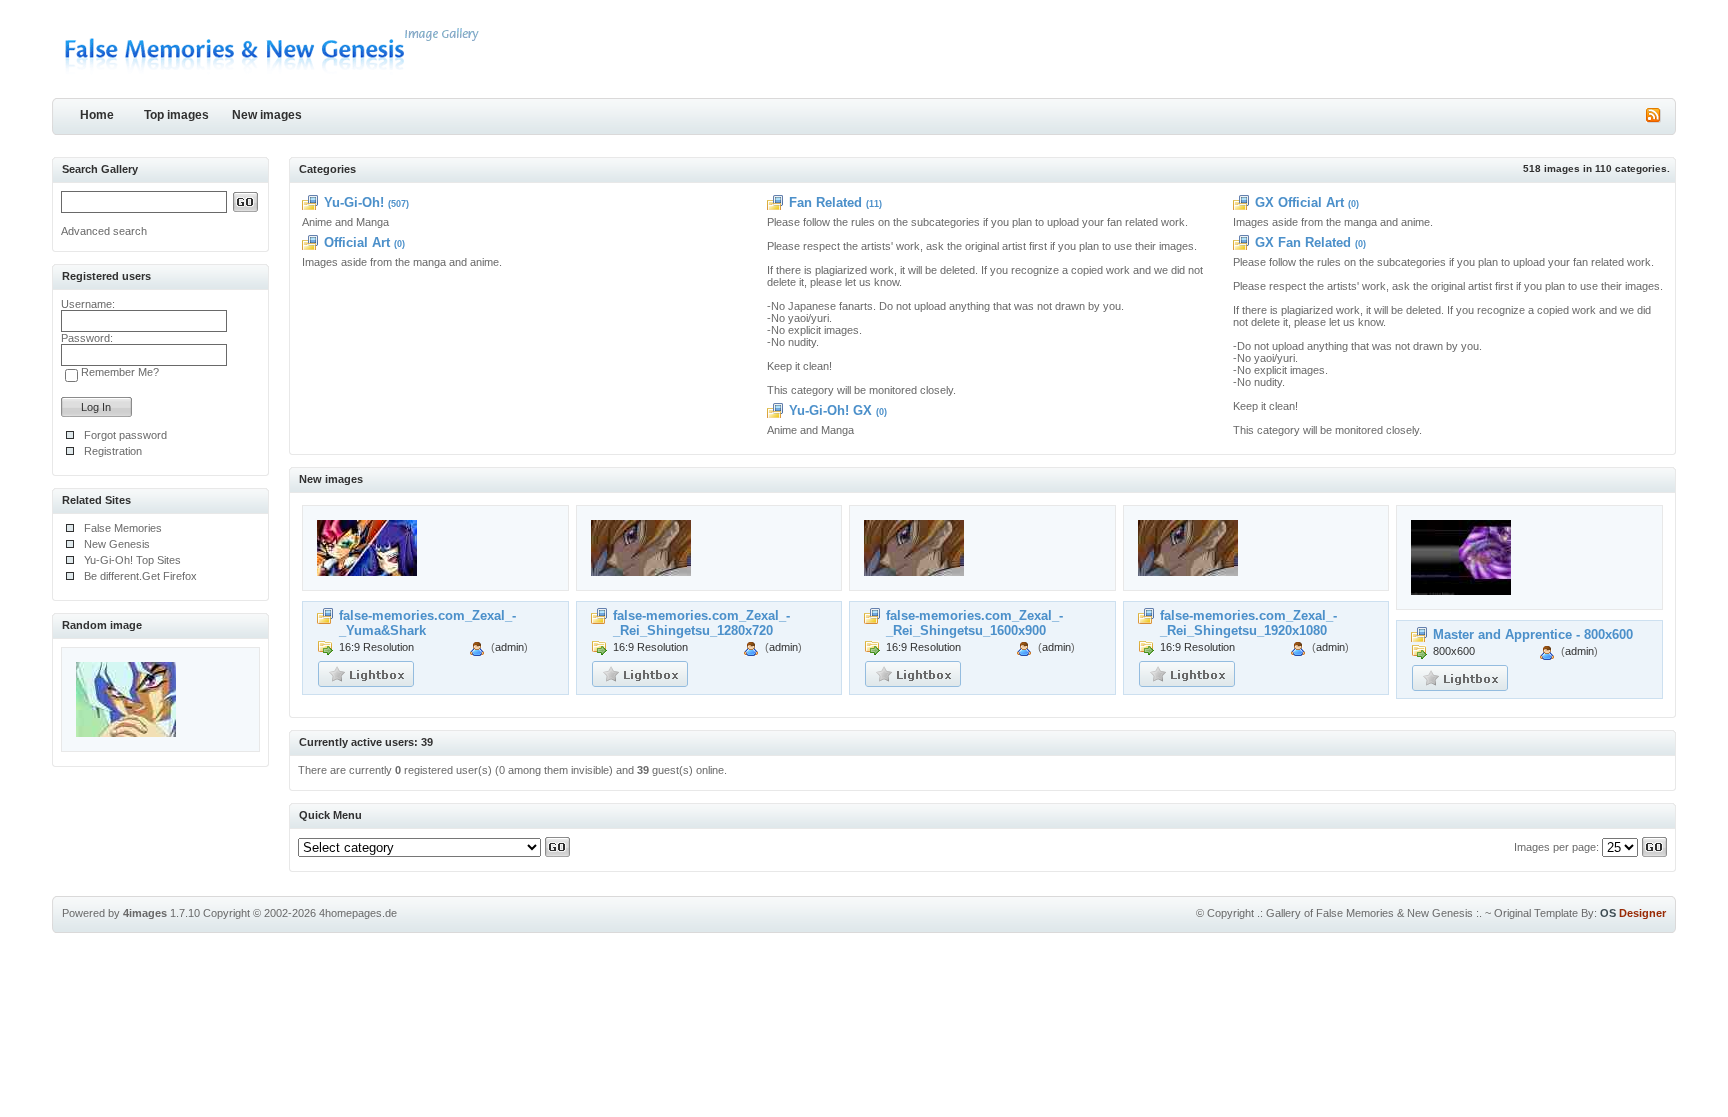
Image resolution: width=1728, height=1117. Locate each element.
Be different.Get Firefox (140, 576)
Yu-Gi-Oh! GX (830, 410)
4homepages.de (358, 913)
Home (97, 115)
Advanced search (104, 231)
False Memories (123, 528)
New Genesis (117, 544)
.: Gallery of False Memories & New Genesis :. (1369, 913)
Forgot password (125, 435)
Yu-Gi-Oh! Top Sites (132, 560)
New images (267, 115)
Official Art (357, 242)
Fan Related (825, 202)
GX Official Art (1299, 202)
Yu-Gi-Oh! (354, 202)
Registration (113, 451)
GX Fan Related (1303, 242)
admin (509, 647)
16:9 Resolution (376, 647)
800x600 (1454, 651)
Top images (176, 115)
